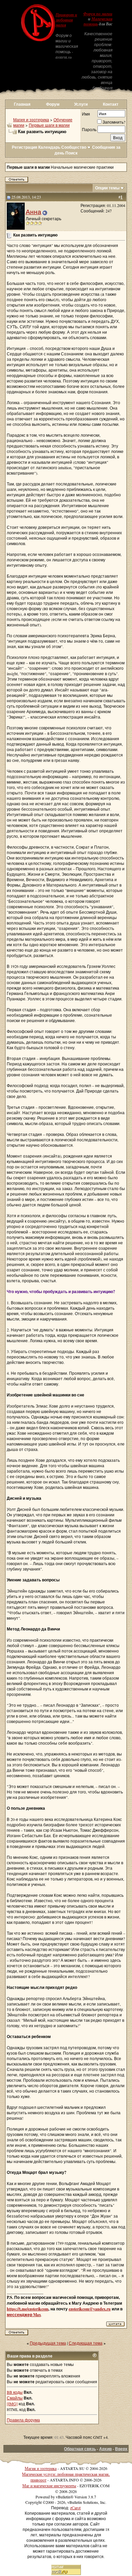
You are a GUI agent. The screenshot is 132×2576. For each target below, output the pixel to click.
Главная (22, 104)
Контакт (111, 104)
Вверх (121, 2449)
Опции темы (107, 188)
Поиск (71, 153)
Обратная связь (80, 2449)
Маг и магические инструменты (49, 2486)
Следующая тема (86, 2343)
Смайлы (15, 2398)
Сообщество (74, 147)
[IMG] (12, 2404)
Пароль (89, 129)
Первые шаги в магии (49, 125)
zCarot (75, 2508)
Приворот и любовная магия (66, 20)
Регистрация (25, 147)
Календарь (49, 147)
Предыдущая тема (48, 2343)
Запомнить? (114, 122)
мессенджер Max (24, 2315)
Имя (86, 114)
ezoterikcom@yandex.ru (90, 2309)
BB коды (15, 2392)
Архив (105, 2449)
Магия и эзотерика (31, 120)
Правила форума (23, 2420)
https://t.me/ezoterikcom (28, 2309)
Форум (53, 104)
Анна (34, 212)
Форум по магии (98, 14)
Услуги (81, 104)
